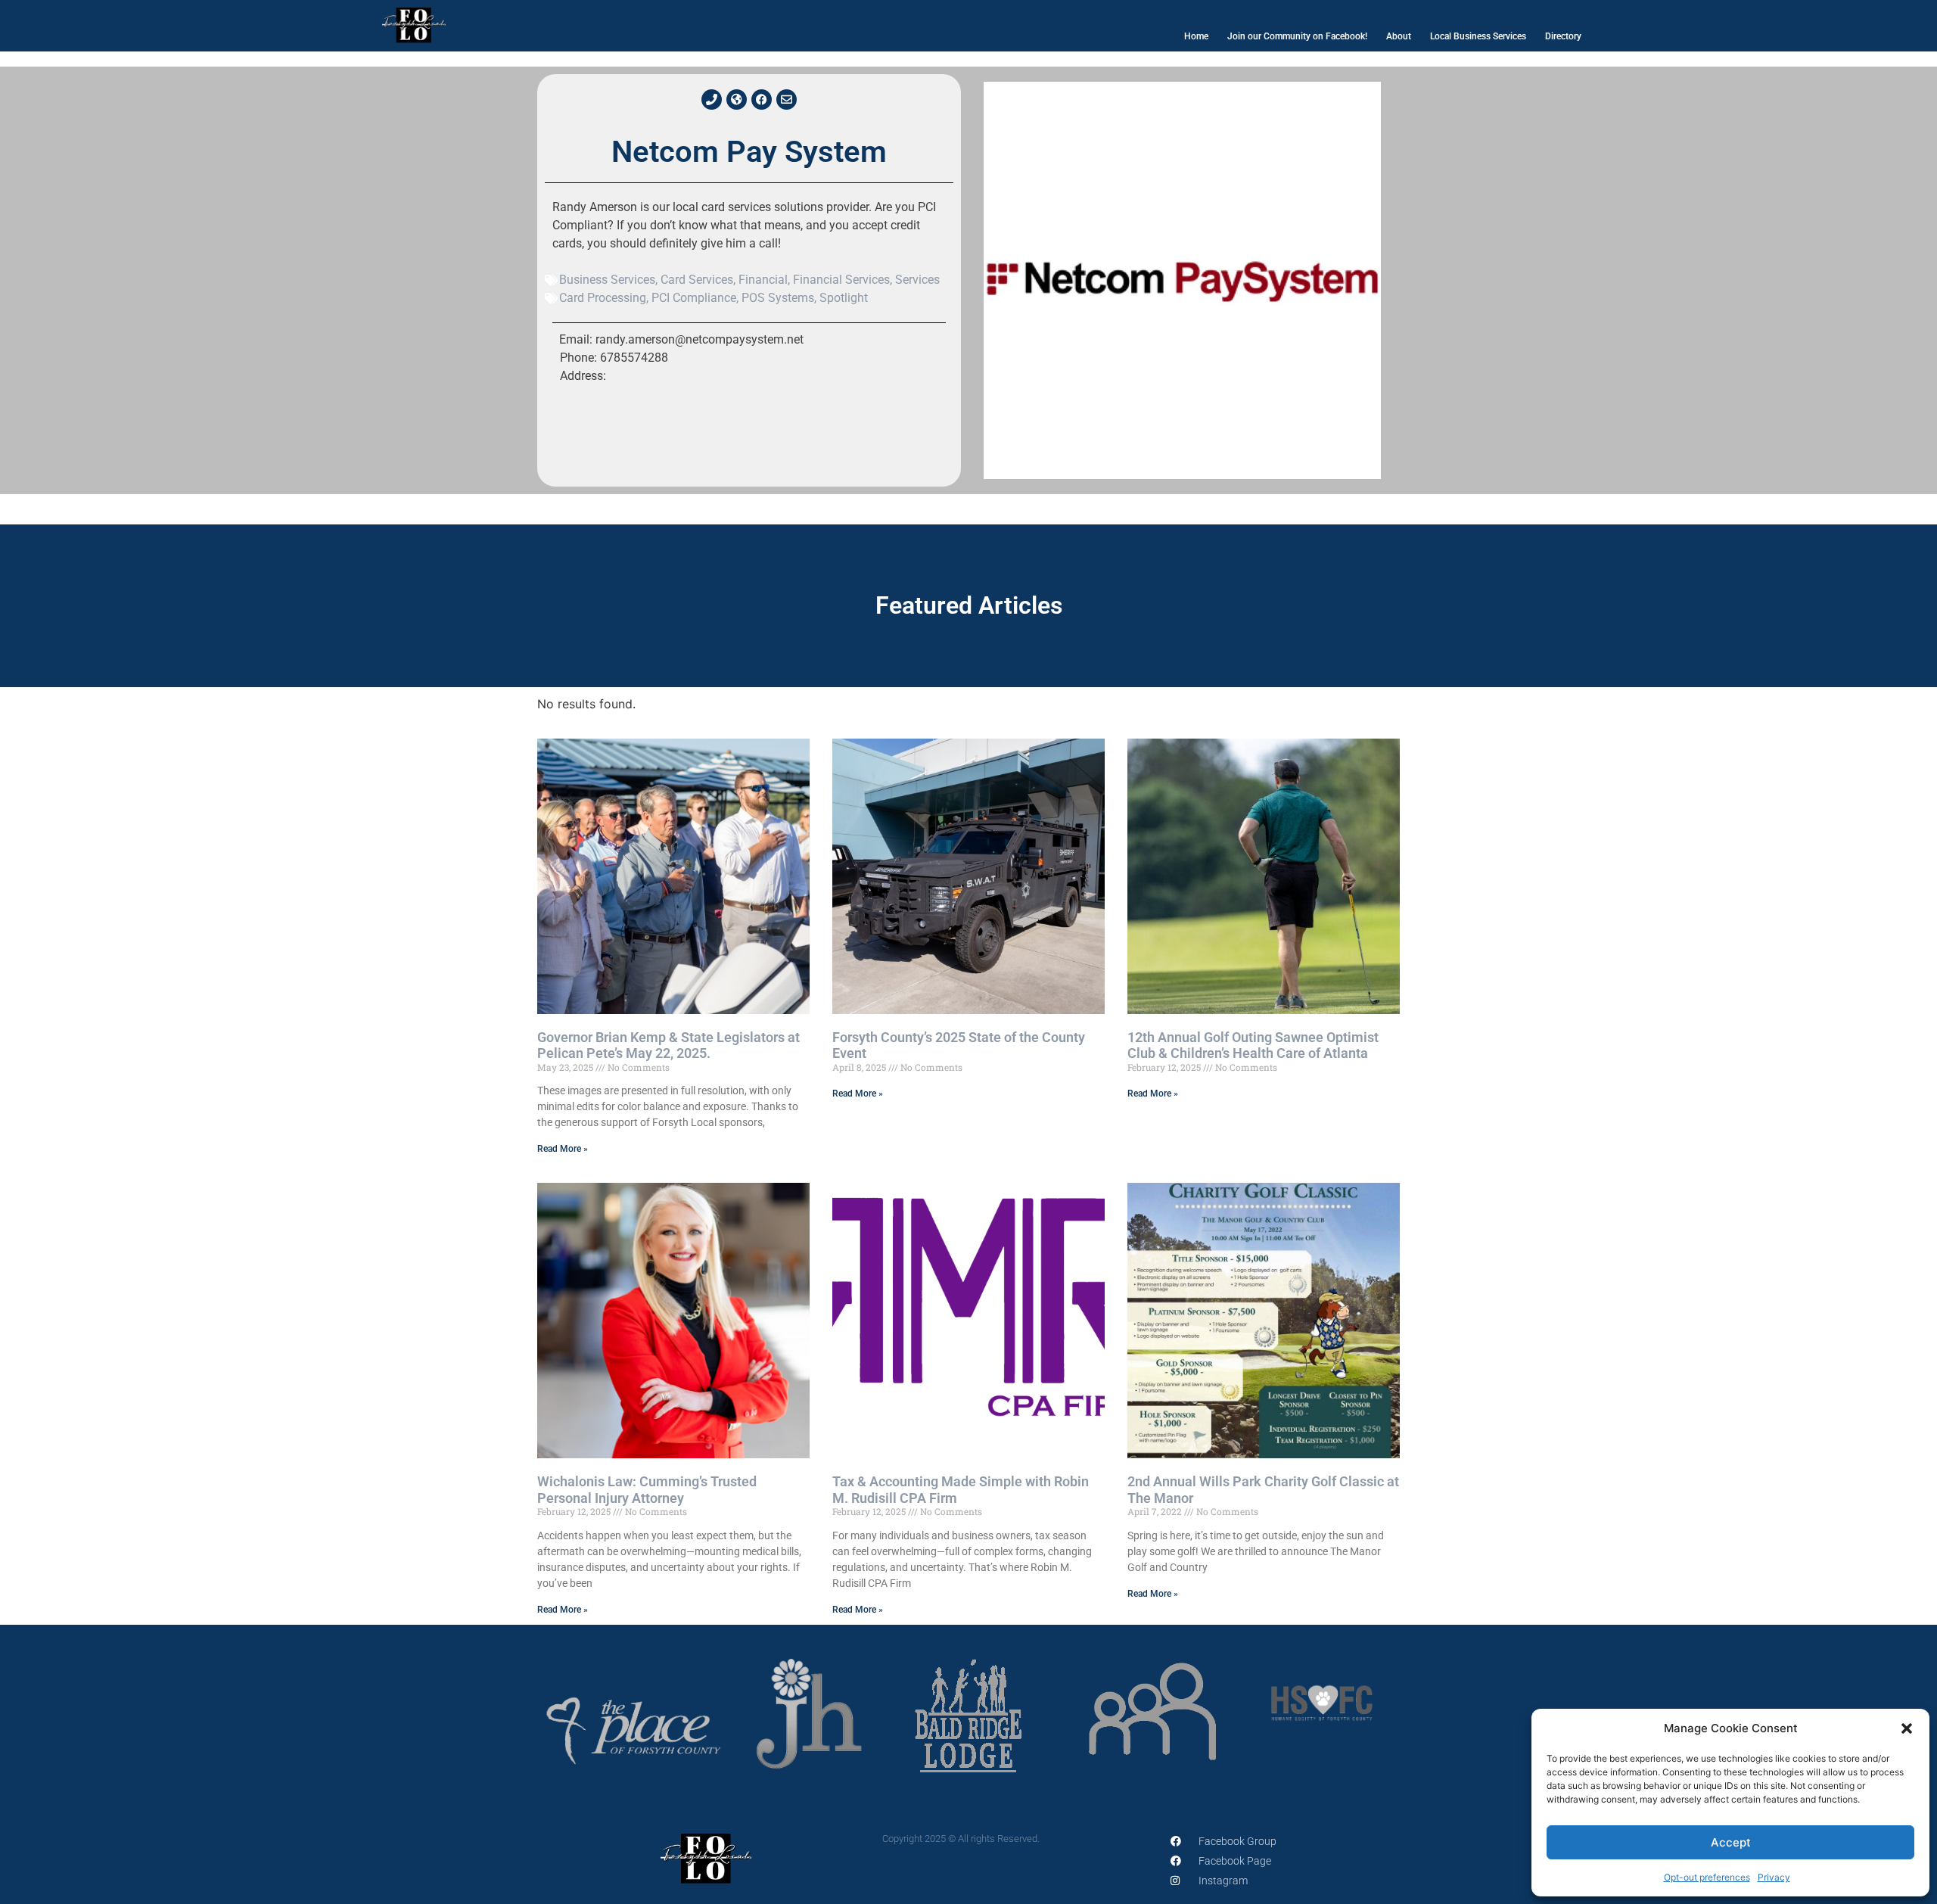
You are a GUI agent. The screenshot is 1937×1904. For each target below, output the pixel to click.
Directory (1563, 36)
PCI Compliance (694, 298)
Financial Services (841, 280)
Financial (763, 280)
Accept (1731, 1842)
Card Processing (603, 298)
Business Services (607, 280)
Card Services (697, 280)
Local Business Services (1478, 36)
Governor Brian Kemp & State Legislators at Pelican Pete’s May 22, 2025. (668, 1045)
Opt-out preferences (1707, 1877)
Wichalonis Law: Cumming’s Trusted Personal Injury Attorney (647, 1490)
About (1399, 36)
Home (1196, 36)
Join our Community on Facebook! (1297, 36)
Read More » (563, 1149)
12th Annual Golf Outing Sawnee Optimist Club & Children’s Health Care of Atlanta (1253, 1045)
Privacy (1774, 1877)
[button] (1907, 1728)
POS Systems (778, 298)
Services (917, 280)
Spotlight (844, 298)
